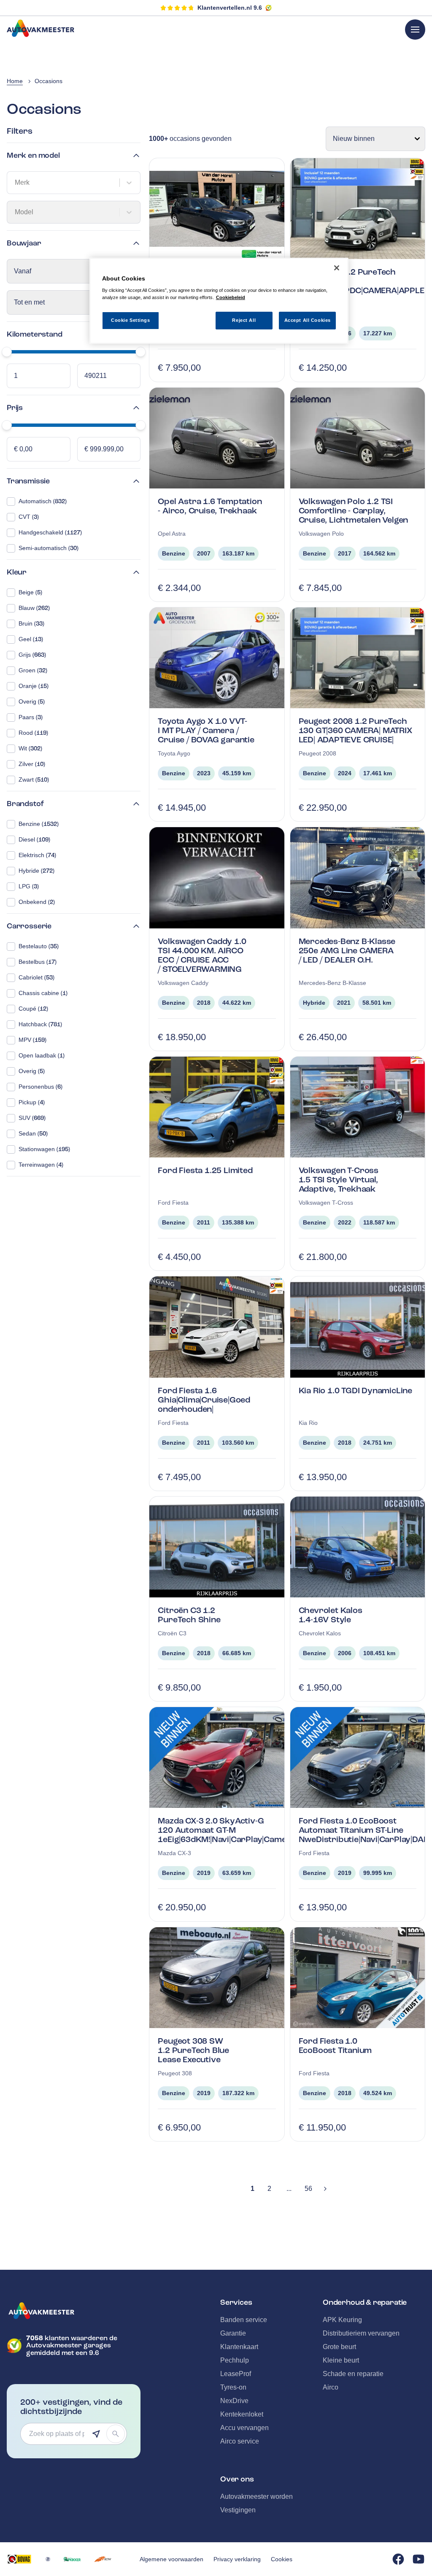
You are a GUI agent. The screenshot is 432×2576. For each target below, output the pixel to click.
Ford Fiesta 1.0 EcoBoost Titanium (335, 2046)
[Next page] (325, 2189)
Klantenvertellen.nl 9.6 (230, 8)
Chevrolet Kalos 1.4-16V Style (331, 1615)
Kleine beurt (341, 2360)
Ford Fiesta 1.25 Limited (205, 1170)
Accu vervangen (244, 2428)
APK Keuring (342, 2320)
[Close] (337, 268)
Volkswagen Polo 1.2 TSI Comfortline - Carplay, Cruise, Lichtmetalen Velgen (354, 511)
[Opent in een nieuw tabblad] (19, 2559)
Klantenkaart (239, 2347)
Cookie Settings (131, 320)
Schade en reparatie (353, 2374)
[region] (219, 301)
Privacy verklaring (237, 2559)
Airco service (240, 2441)
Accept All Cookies (308, 320)
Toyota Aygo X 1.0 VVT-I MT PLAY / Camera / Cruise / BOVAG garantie (206, 730)
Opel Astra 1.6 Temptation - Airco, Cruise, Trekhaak (210, 506)
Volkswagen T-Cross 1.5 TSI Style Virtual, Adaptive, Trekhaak (339, 1180)
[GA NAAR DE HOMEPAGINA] (74, 2311)
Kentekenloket (242, 2414)
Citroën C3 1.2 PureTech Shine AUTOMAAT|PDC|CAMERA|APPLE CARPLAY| (362, 286)
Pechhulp (235, 2360)
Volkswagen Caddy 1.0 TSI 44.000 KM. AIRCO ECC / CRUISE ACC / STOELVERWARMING (202, 955)
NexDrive (234, 2401)
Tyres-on (233, 2387)
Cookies (282, 2559)
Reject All (244, 320)
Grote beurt (339, 2347)
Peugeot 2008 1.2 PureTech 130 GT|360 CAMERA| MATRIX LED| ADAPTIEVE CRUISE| (355, 730)
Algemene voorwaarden (171, 2559)
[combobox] (16, 183)
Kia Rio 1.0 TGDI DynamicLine (355, 1391)
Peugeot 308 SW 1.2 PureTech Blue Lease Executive (193, 2050)
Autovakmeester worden (256, 2496)
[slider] (7, 352)
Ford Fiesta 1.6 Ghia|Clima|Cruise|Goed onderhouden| (204, 1400)
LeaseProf (236, 2374)
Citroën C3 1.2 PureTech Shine (189, 1615)
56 (308, 2189)
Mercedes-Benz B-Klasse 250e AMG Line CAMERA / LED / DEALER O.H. (347, 951)
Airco (331, 2387)
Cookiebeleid (231, 297)
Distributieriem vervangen (361, 2333)
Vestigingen (238, 2510)
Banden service (244, 2320)
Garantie (233, 2333)
